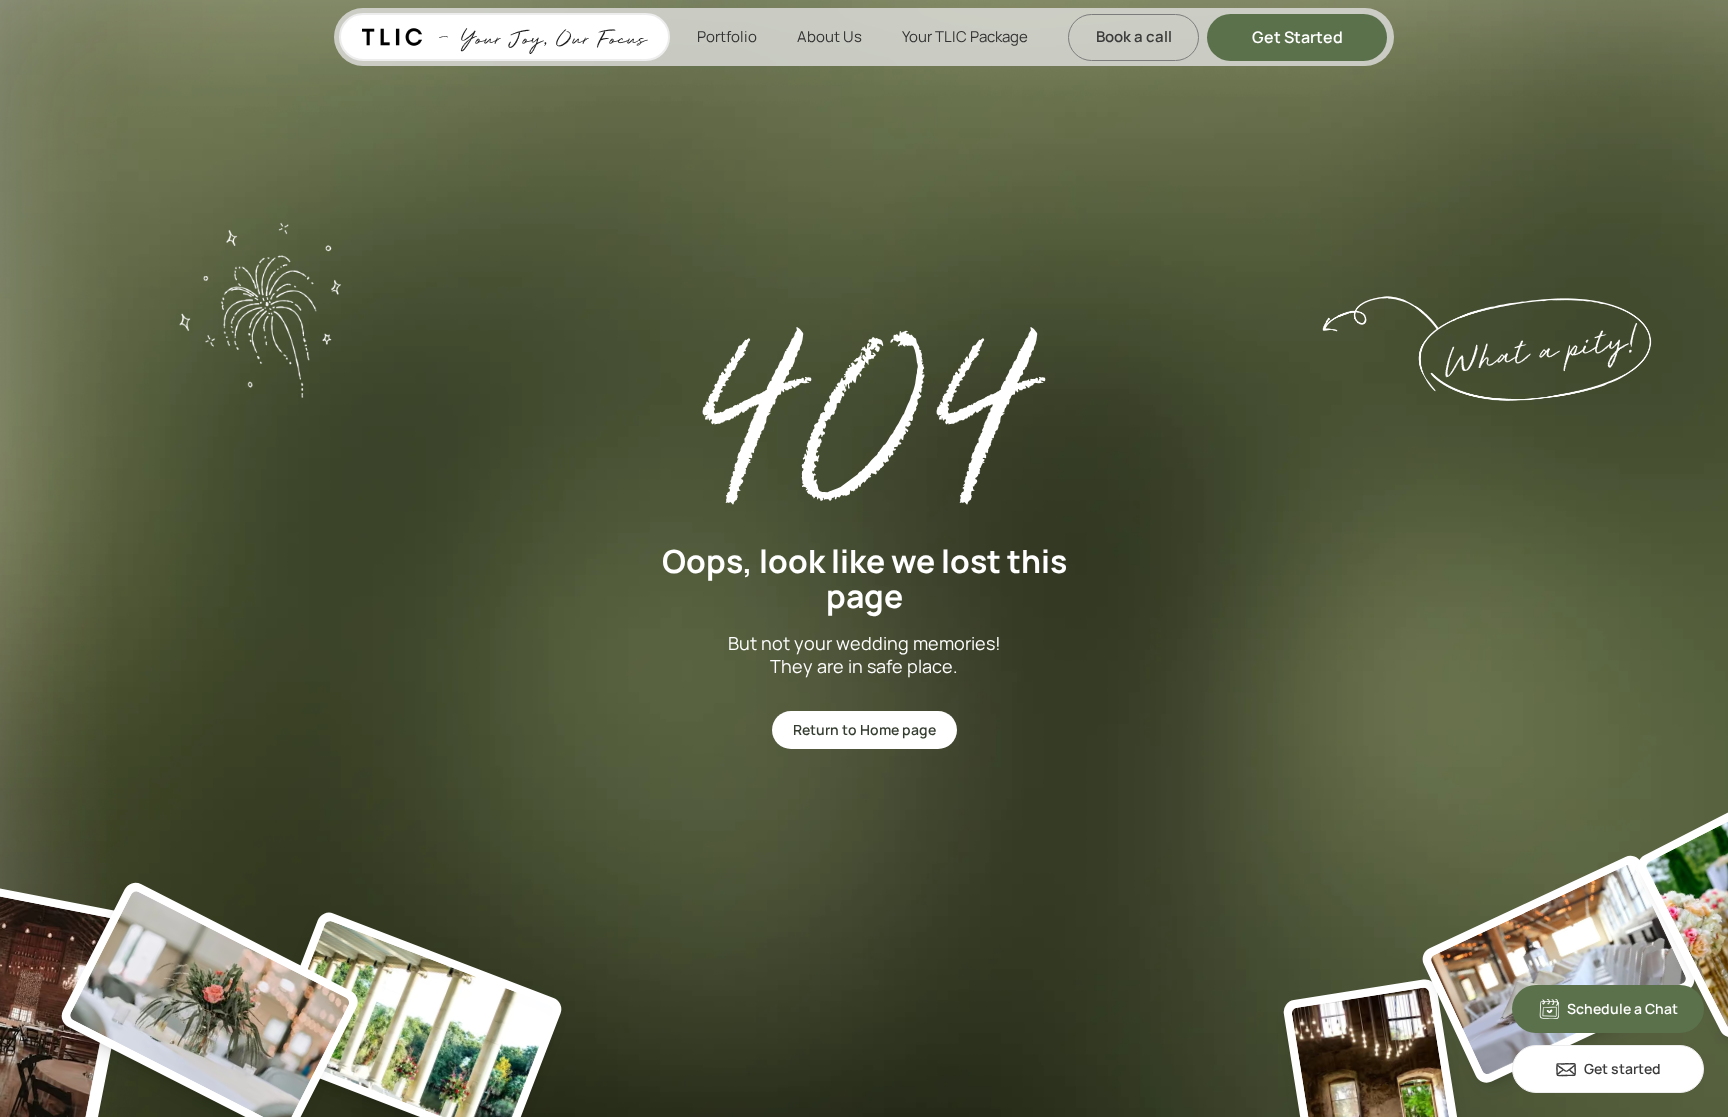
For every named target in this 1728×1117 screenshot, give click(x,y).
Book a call (1134, 36)
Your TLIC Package (965, 36)
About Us (829, 36)
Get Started (1297, 37)
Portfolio (727, 36)
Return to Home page (864, 729)
